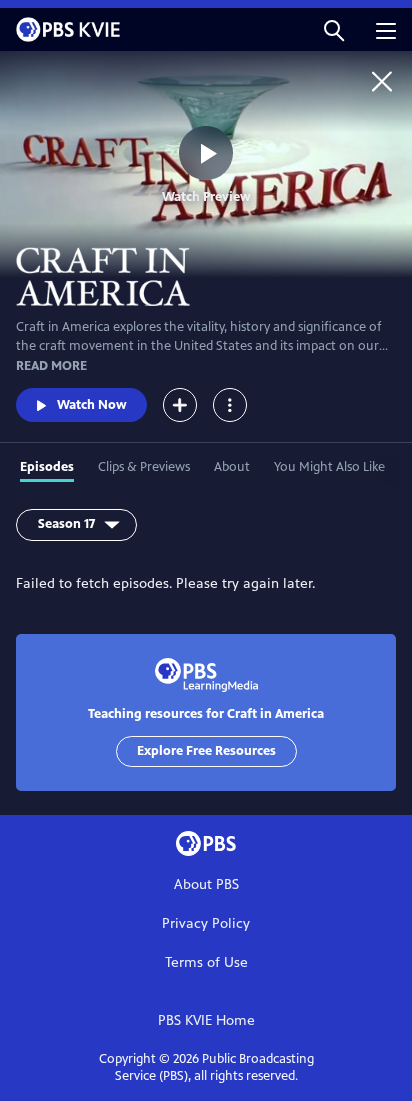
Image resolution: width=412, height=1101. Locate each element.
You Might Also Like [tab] (329, 467)
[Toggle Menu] (230, 405)
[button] (334, 29)
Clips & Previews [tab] (144, 467)
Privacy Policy (206, 923)
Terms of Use (206, 962)
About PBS (206, 884)
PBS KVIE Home (206, 1020)
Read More (51, 366)
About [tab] (232, 467)
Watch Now (92, 405)
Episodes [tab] (47, 467)
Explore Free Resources (206, 751)
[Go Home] (382, 81)
